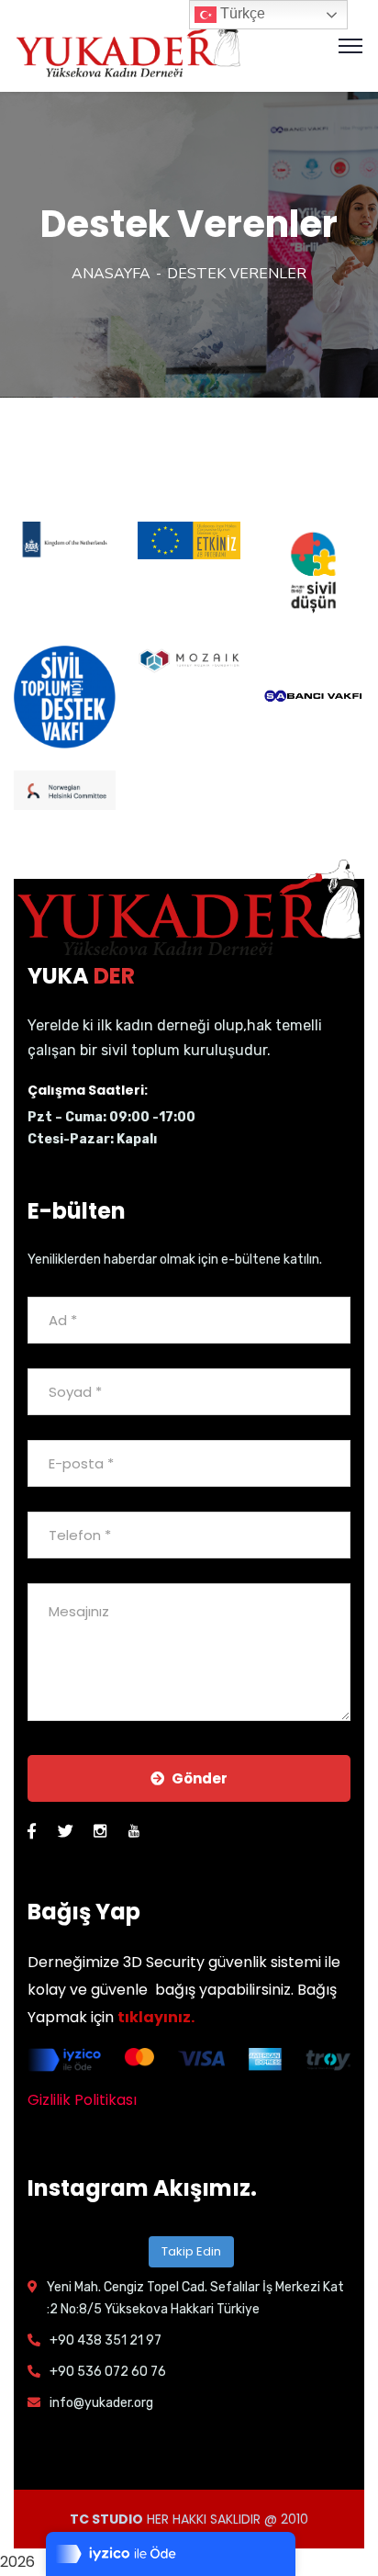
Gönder (200, 1778)
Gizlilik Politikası (82, 2100)
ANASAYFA (111, 274)
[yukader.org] (128, 45)
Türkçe (241, 13)
